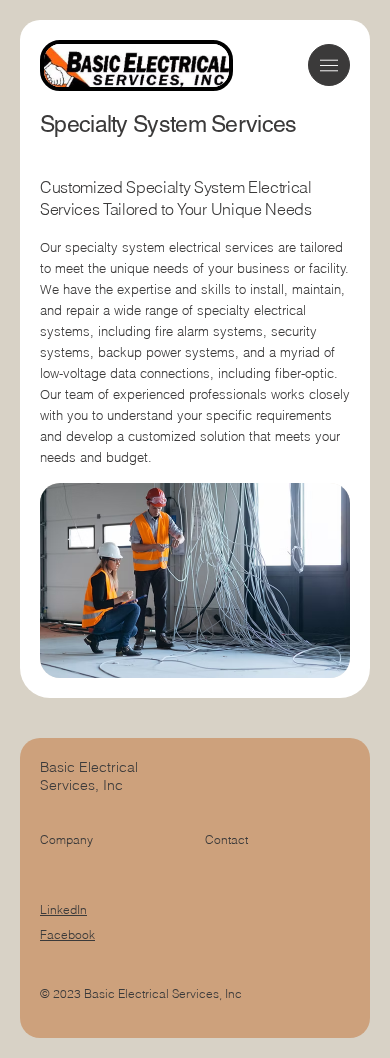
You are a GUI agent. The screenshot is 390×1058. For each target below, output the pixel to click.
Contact (226, 839)
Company (66, 839)
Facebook (67, 934)
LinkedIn (63, 909)
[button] (329, 65)
